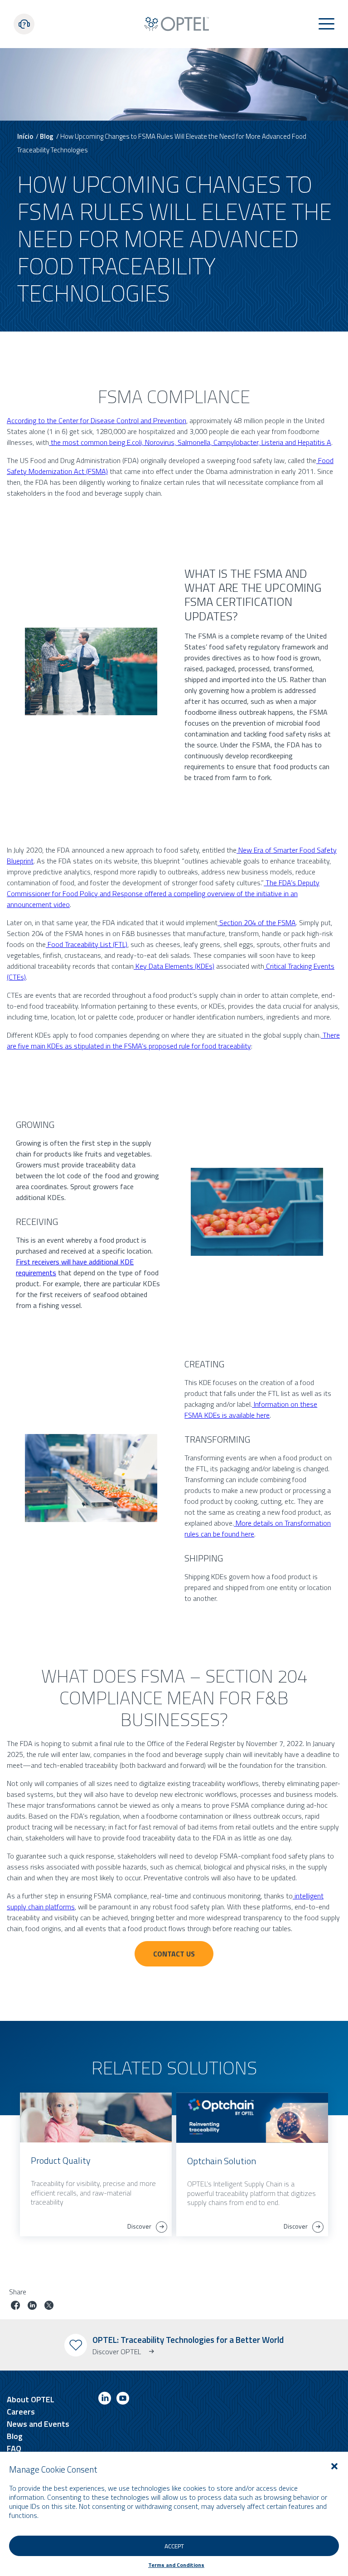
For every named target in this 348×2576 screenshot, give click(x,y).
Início (25, 136)
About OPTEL (31, 2399)
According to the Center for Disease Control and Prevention (97, 420)
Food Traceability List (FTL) (87, 944)
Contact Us (174, 1954)
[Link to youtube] (123, 2400)
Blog (47, 136)
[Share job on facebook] (15, 2306)
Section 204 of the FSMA (257, 922)
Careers (21, 2412)
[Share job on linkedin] (32, 2306)
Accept (174, 2546)
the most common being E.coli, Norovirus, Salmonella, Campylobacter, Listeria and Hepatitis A (190, 442)
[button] (334, 2466)
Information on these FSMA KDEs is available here (251, 1410)
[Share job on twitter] (49, 2306)
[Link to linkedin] (105, 2400)
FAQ (14, 2448)
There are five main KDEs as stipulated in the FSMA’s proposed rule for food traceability (173, 1040)
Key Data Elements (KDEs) (174, 966)
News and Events (38, 2424)
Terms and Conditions (176, 2565)
